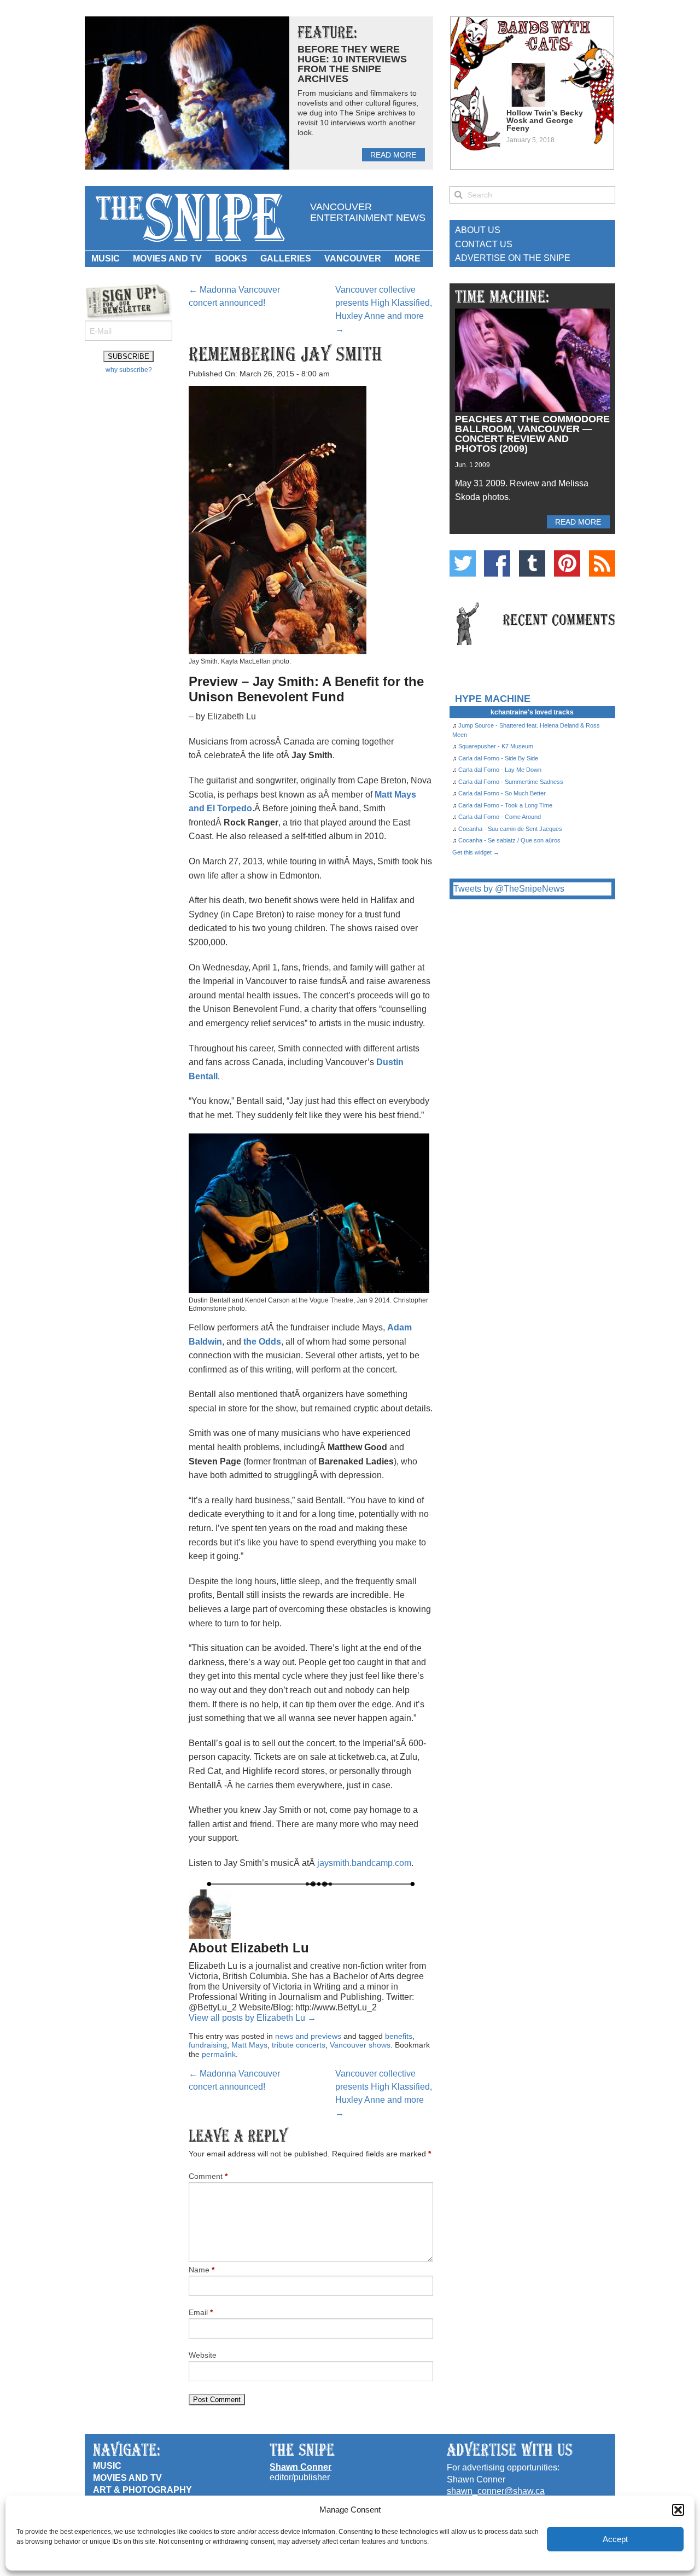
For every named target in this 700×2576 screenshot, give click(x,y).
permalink (219, 2054)
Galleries (286, 258)
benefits (399, 2036)
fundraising (208, 2045)
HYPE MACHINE (493, 698)
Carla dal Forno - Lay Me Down (500, 770)
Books (231, 258)
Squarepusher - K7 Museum (496, 746)
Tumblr (532, 563)
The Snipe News (189, 218)
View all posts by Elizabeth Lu (252, 2018)
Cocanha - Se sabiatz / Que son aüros (509, 840)
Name (202, 2270)
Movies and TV (167, 258)
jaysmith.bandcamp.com (364, 1863)
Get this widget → (476, 852)
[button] (678, 2510)
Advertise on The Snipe (513, 258)
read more (393, 155)
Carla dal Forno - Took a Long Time (505, 805)
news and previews (308, 2036)
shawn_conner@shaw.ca (496, 2491)
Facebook (497, 563)
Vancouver (353, 258)
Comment (208, 2176)
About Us (478, 230)
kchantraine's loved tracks (532, 712)
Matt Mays (249, 2045)
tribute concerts (299, 2045)
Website (203, 2355)
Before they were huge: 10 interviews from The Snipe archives (352, 64)
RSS (602, 563)
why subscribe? (129, 370)
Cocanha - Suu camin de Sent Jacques (510, 829)
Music (106, 258)
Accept (615, 2539)
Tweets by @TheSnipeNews (509, 889)
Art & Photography (142, 2490)
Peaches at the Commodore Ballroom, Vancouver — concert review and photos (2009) (532, 434)
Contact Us (484, 244)
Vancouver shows (360, 2045)
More (407, 258)
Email (201, 2312)
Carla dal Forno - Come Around (500, 817)
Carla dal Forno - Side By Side (498, 758)
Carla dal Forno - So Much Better (502, 793)
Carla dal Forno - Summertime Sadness (511, 782)
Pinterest (567, 563)
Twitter (463, 563)
